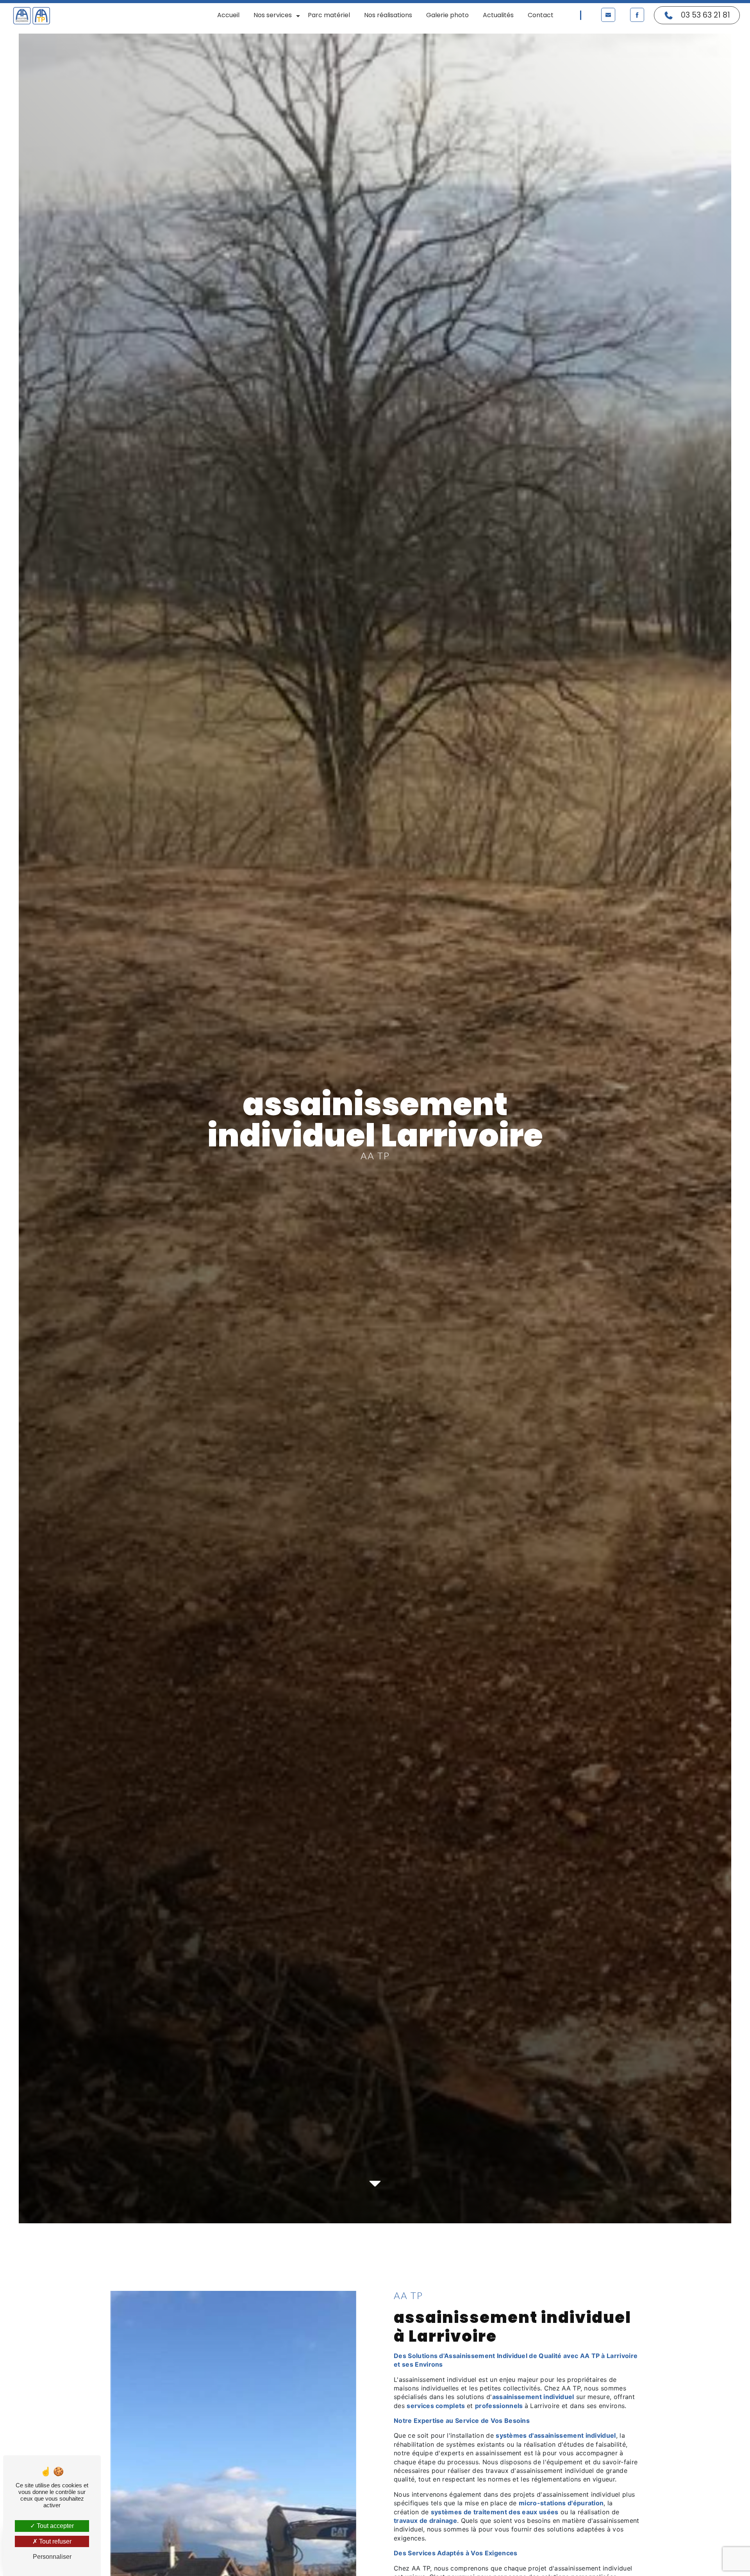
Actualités (498, 15)
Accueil (228, 15)
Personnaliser (52, 2557)
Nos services (273, 15)
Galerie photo (447, 15)
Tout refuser (54, 2541)
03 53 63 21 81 (705, 15)
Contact (541, 15)
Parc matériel (329, 15)
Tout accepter (54, 2526)
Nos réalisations (388, 15)
